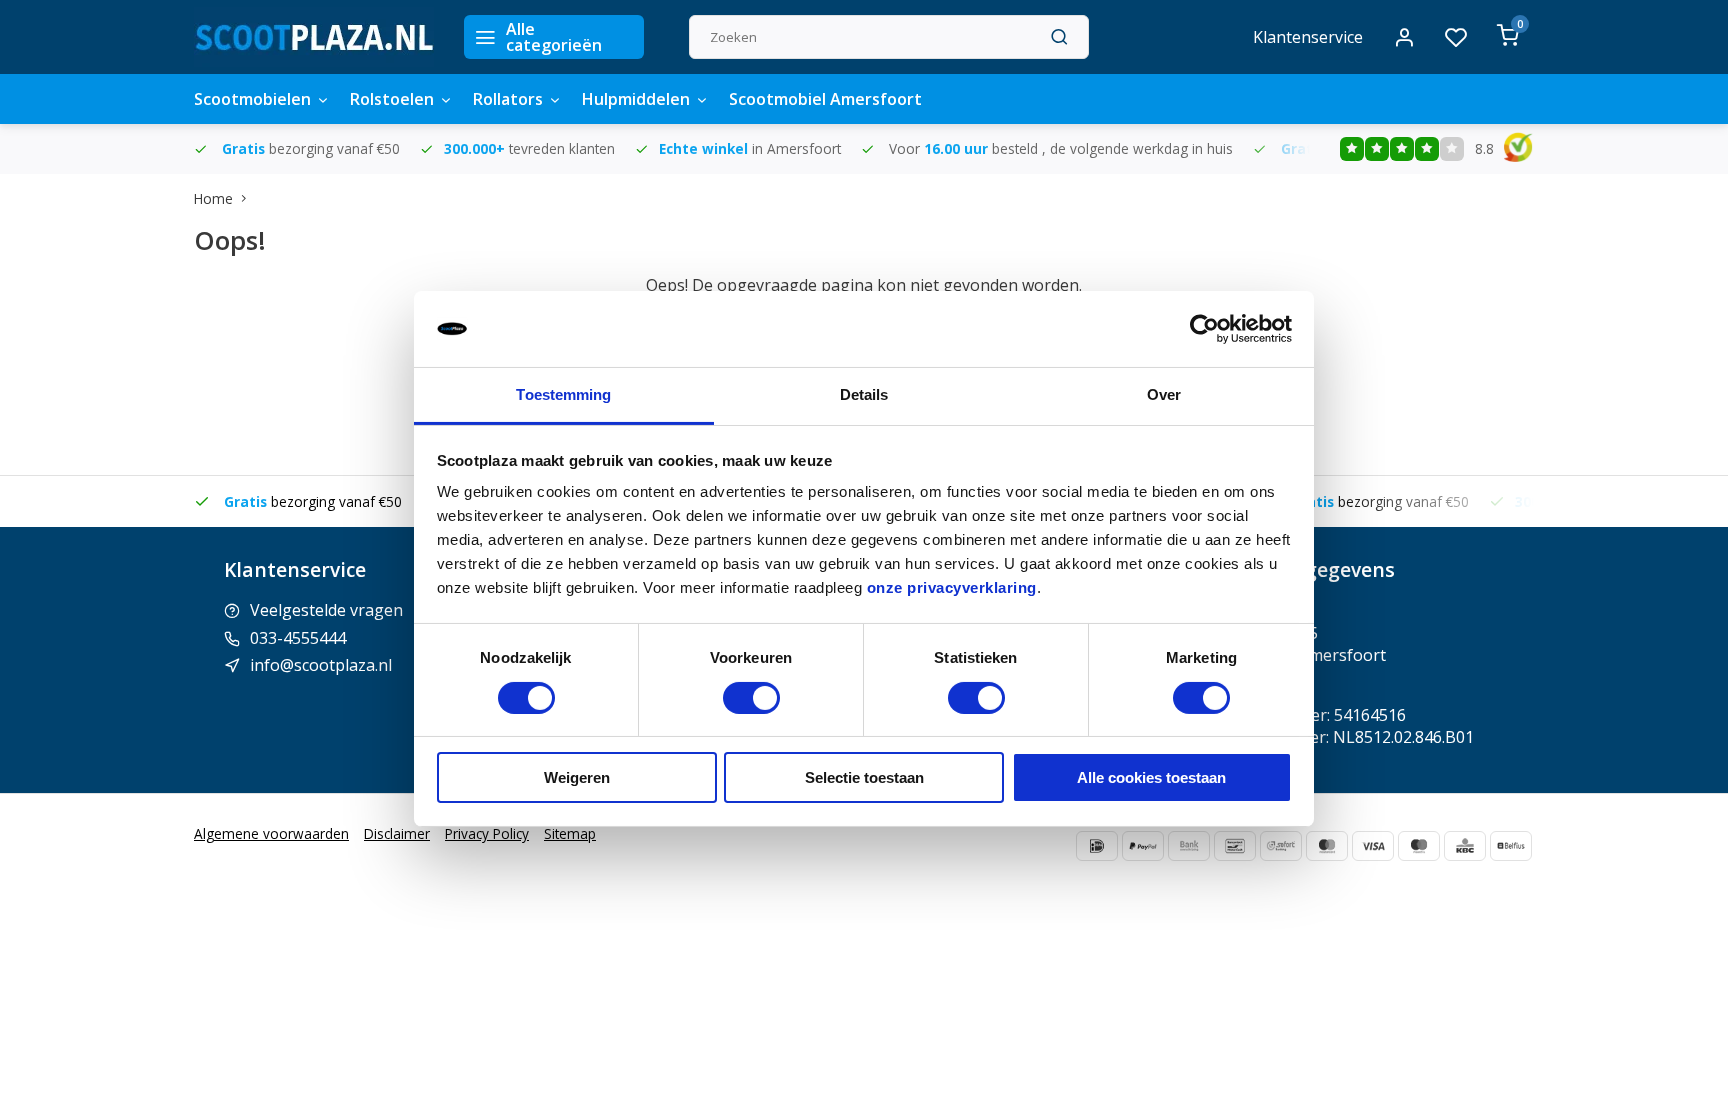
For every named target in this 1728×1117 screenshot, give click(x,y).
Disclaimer (397, 833)
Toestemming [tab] (563, 394)
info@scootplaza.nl (321, 665)
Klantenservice (1308, 37)
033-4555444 (298, 638)
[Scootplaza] (314, 37)
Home (213, 198)
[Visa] (1373, 846)
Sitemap (570, 833)
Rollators (508, 99)
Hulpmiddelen (636, 99)
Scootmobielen (252, 99)
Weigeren (577, 777)
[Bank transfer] (1189, 846)
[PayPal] (1143, 846)
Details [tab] (864, 394)
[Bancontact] (1235, 846)
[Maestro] (1419, 846)
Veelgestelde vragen (326, 610)
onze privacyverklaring (952, 587)
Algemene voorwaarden (271, 833)
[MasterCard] (1327, 846)
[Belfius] (1511, 846)
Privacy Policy (487, 833)
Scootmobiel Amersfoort (825, 99)
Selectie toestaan (864, 777)
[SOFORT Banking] (1281, 846)
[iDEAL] (1097, 846)
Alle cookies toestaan (1151, 777)
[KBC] (1465, 846)
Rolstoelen (392, 99)
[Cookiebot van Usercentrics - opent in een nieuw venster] (1204, 329)
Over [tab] (1164, 394)
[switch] (751, 698)
